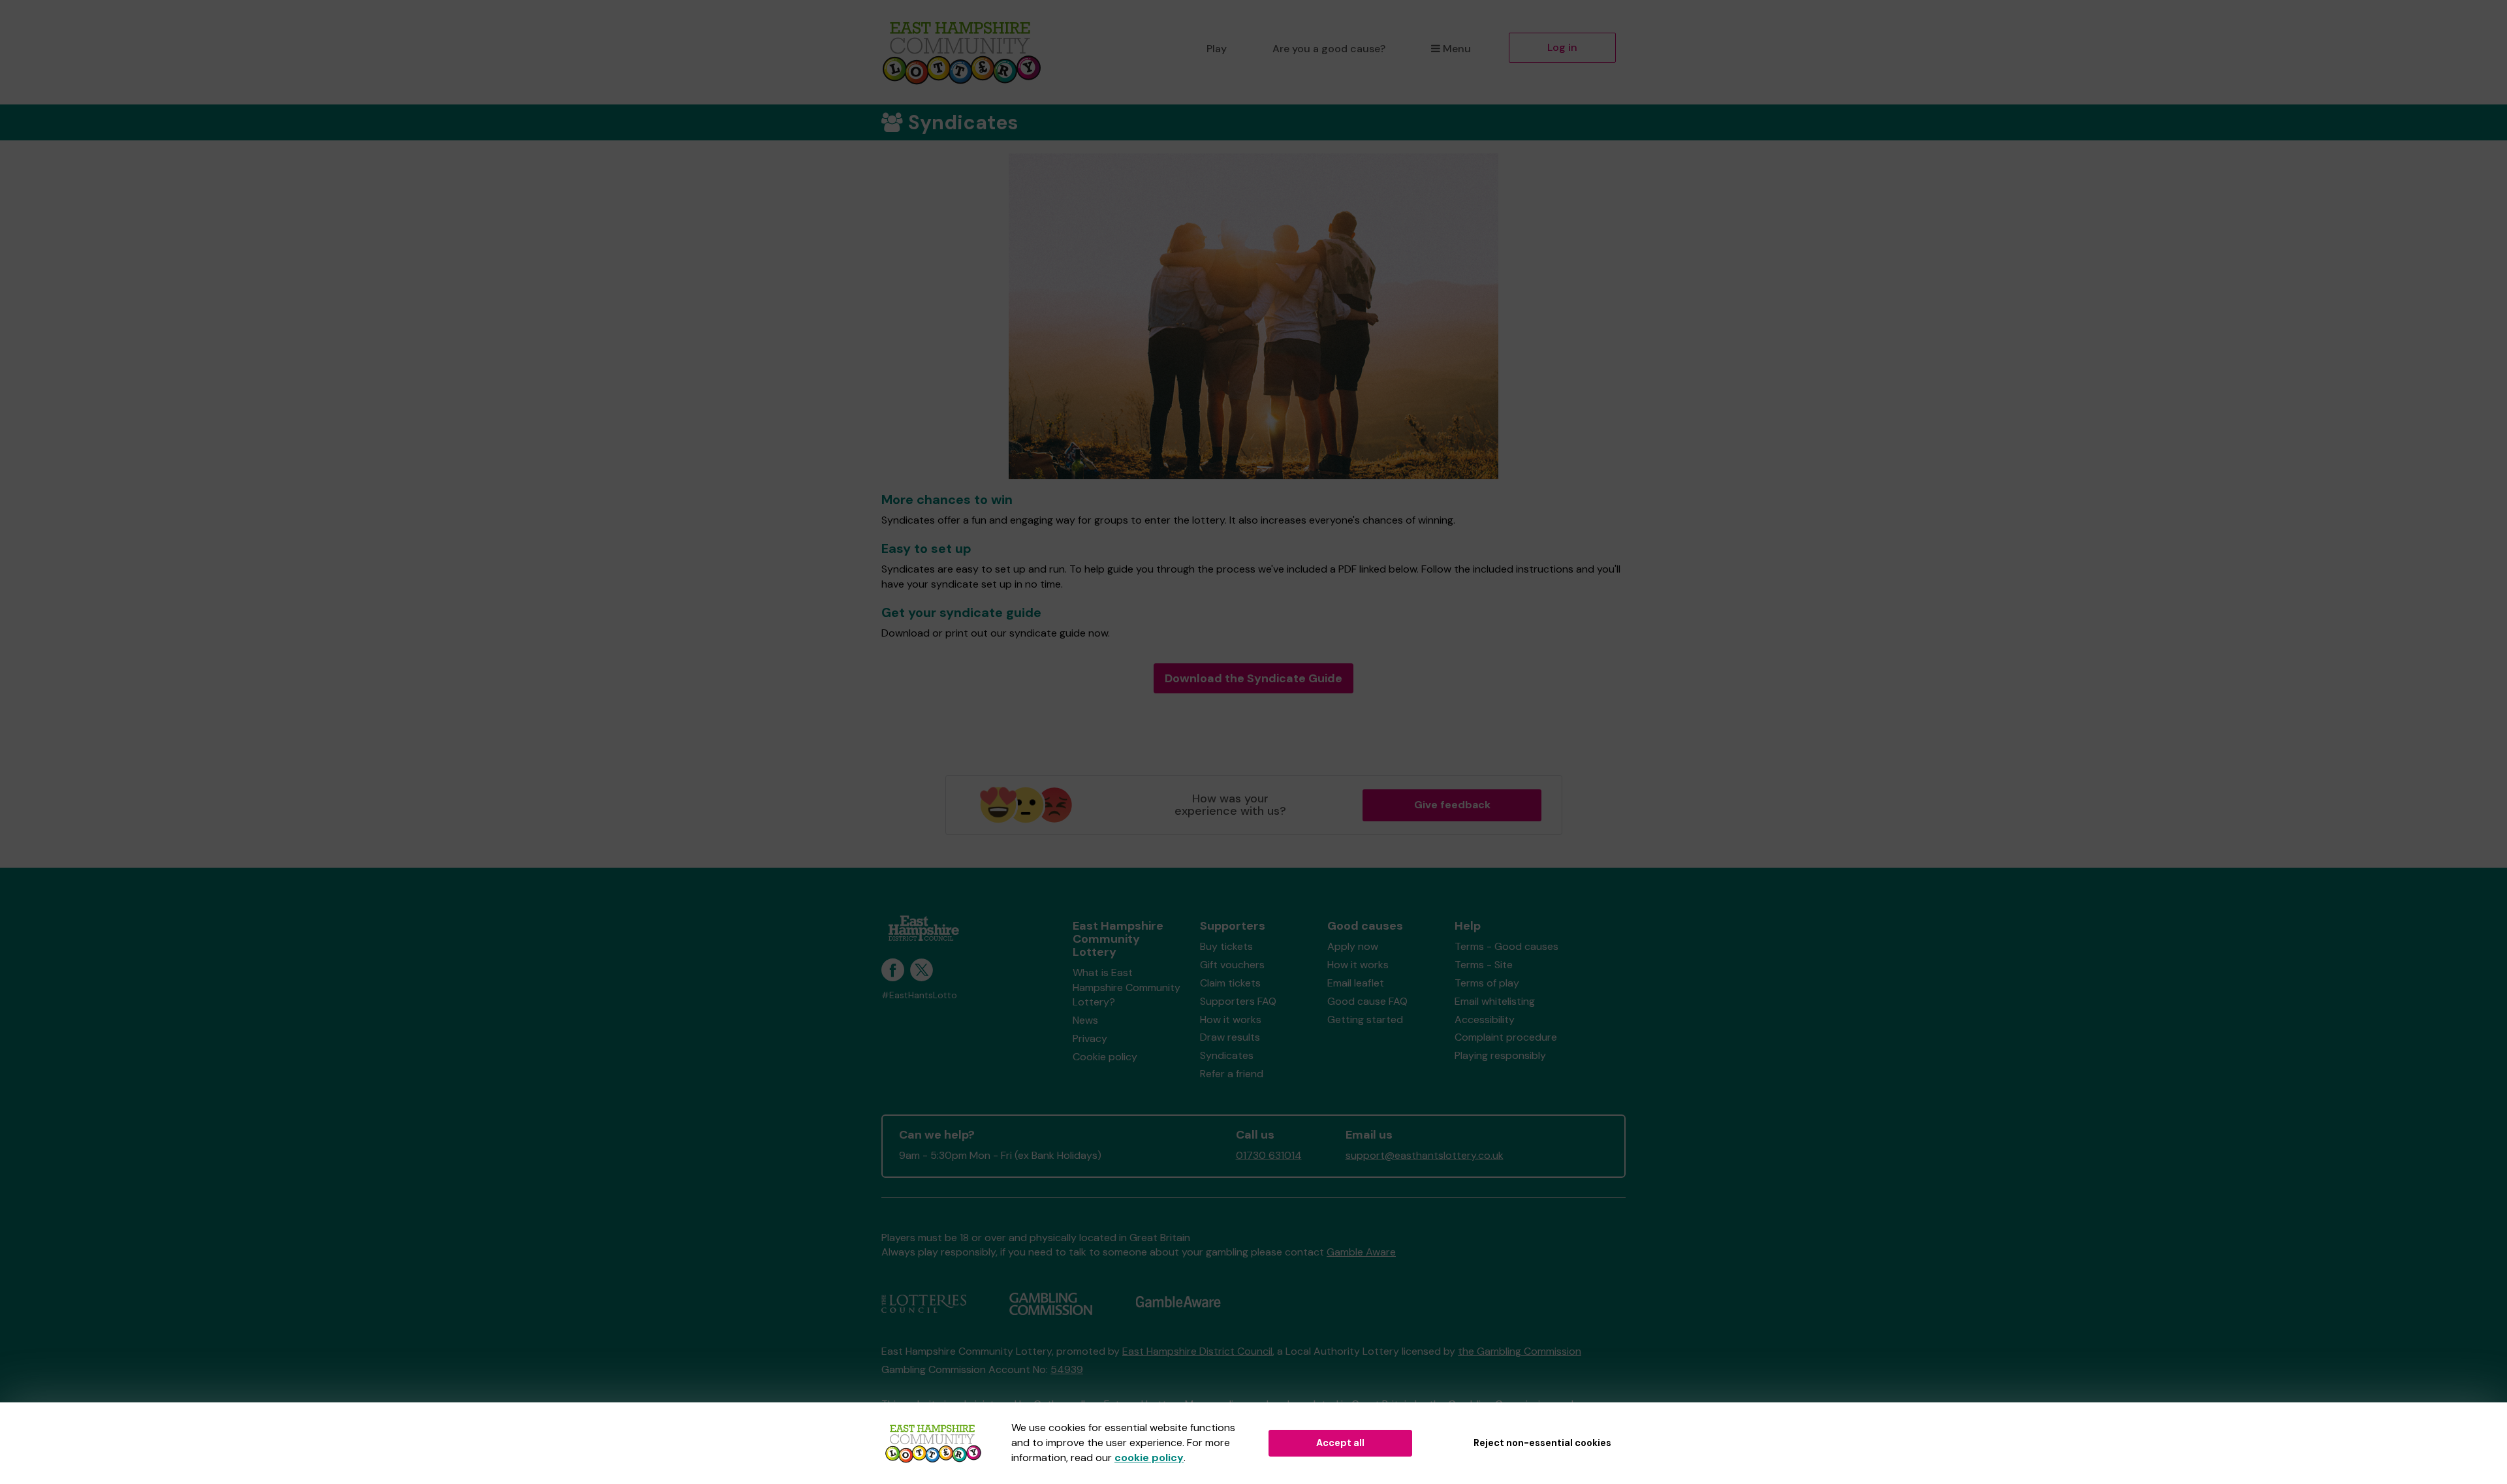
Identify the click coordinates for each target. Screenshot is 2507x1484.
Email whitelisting (1495, 1001)
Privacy (1090, 1038)
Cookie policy (1105, 1057)
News (1085, 1020)
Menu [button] (1457, 49)
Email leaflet (1356, 983)
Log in (1562, 47)
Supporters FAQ (1238, 1001)
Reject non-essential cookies (1542, 1443)
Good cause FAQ (1367, 1001)
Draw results (1230, 1037)
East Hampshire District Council (1197, 1351)
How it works (1231, 1019)
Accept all (1340, 1443)
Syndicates (1227, 1055)
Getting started (1365, 1019)
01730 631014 (1269, 1155)
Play (1217, 49)
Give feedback (1452, 805)
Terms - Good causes (1506, 946)
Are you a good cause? (1329, 49)
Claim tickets (1230, 983)
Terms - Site (1484, 965)
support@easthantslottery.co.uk (1425, 1155)
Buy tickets (1226, 946)
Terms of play (1487, 983)
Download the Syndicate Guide (1253, 678)
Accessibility (1485, 1019)
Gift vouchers (1232, 965)
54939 (1067, 1369)
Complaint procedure (1506, 1037)
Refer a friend (1232, 1074)
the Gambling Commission (1520, 1351)
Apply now (1353, 946)
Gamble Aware (1361, 1252)
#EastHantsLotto (919, 995)
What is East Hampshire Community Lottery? (1127, 987)
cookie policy (1149, 1458)
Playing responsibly (1500, 1055)
